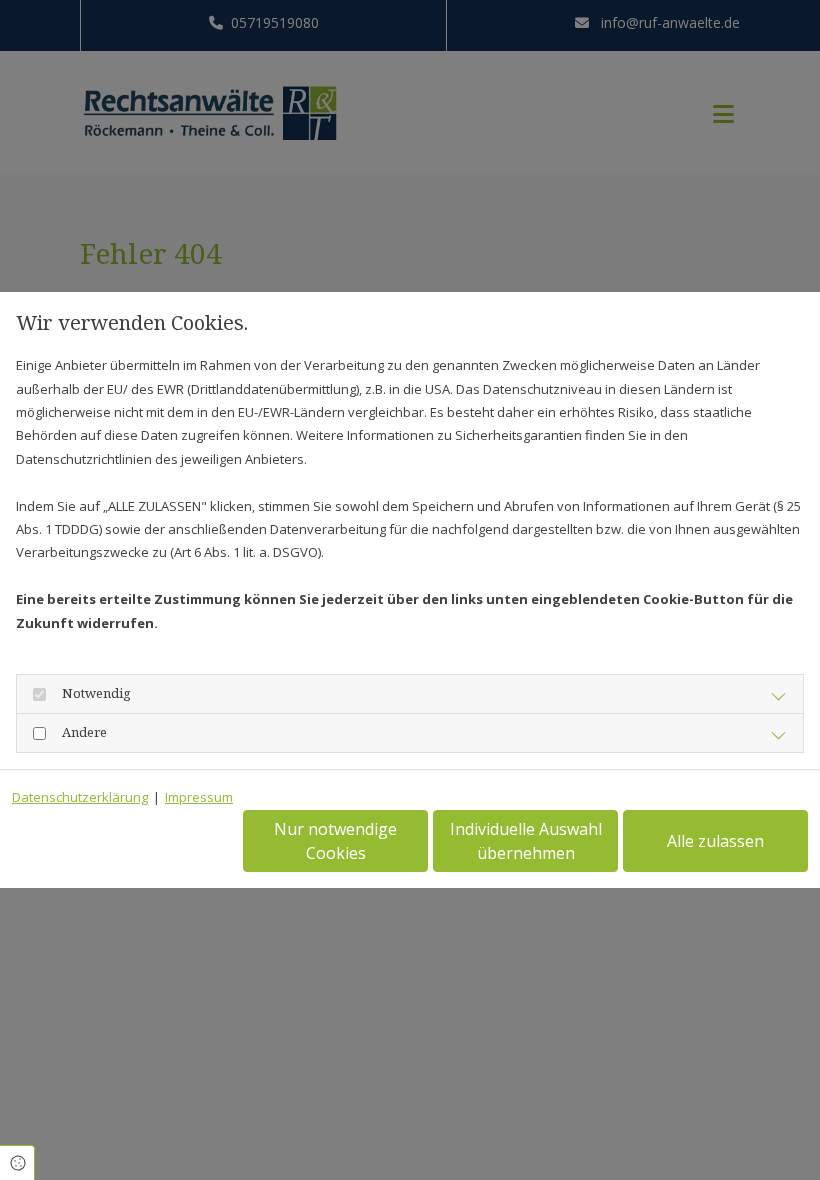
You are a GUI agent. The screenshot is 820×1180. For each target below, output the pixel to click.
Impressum (199, 797)
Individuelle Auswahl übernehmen (526, 841)
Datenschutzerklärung (80, 797)
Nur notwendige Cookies (335, 841)
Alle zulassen (715, 841)
